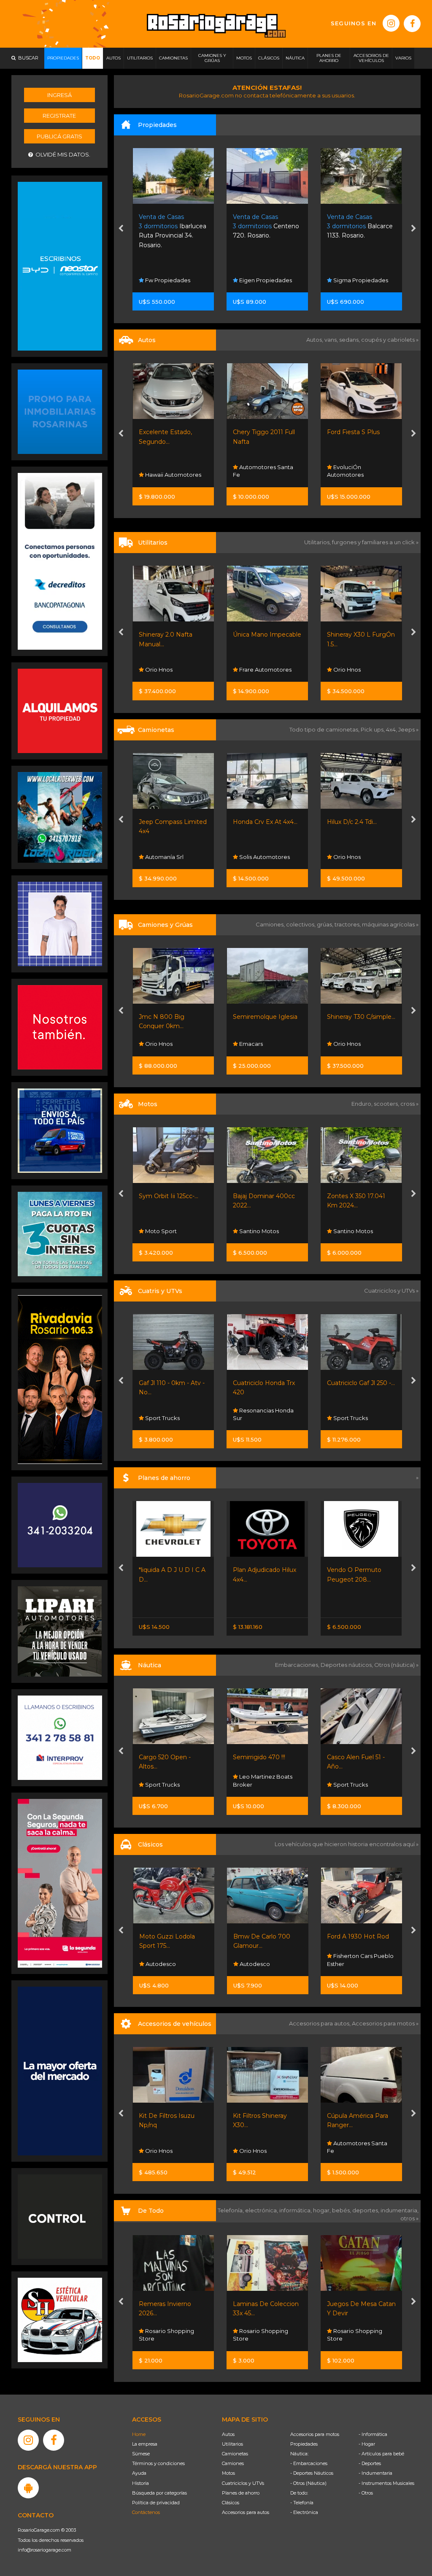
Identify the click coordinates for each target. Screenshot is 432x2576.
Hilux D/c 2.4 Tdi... (258, 822)
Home (139, 2434)
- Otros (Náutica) (308, 2483)
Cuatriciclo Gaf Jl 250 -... (267, 1383)
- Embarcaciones (309, 2463)
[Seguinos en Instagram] (391, 23)
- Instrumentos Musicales (386, 2483)
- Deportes (370, 2463)
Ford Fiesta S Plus (260, 432)
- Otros (366, 2493)
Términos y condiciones (158, 2463)
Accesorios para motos (383, 2023)
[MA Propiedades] (60, 1027)
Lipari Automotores (359, 1418)
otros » (409, 2218)
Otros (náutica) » (396, 1665)
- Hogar (367, 2444)
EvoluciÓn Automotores (252, 471)
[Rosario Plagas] (60, 2216)
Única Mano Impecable (173, 635)
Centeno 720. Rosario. (172, 226)
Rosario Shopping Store (167, 2335)
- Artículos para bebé (381, 2454)
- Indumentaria (375, 2473)
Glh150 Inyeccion (352, 1196)
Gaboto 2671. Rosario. (358, 226)
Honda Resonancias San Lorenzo (357, 1227)
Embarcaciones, (298, 1665)
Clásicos (231, 2503)
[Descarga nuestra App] (28, 2488)
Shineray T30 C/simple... (267, 1017)
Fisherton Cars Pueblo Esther (266, 1960)
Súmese (141, 2454)
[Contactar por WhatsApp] (60, 411)
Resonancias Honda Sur (170, 1414)
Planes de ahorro (241, 2493)
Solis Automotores (170, 857)
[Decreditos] (60, 561)
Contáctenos (146, 2512)
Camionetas (235, 2454)
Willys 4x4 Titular (351, 1936)
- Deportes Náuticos (312, 2473)
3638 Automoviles (357, 670)
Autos (228, 2434)
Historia (140, 2483)
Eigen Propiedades (171, 280)
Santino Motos (165, 1231)
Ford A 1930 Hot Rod (264, 1936)
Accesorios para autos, (320, 2023)
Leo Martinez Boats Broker (169, 1780)
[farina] (60, 2071)
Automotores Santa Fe (169, 471)
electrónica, (262, 2210)
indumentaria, (400, 2210)
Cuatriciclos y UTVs (243, 2483)
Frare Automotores (171, 670)
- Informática (373, 2434)
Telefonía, (231, 2210)
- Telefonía (302, 2503)
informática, (296, 2210)
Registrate (59, 116)
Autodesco (160, 1964)
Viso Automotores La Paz (359, 853)
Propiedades (304, 2444)
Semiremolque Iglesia (171, 1017)
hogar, (323, 2210)
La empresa (145, 2444)
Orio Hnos (253, 670)
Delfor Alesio (350, 475)
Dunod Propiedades (361, 280)
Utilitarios (232, 2444)
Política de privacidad (156, 2503)
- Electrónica (304, 2512)
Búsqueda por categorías (159, 2493)
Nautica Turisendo (357, 1785)
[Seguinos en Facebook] (412, 24)
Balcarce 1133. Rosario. (266, 226)
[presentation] (121, 230)
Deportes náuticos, (347, 1665)
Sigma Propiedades (266, 280)
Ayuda (139, 2473)
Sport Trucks (256, 1418)
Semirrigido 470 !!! (165, 1757)
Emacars (157, 1044)
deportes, (366, 2210)
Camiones (233, 2463)
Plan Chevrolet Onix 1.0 (360, 1570)
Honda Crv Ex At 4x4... (171, 822)
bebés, (342, 2210)
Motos (228, 2473)
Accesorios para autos (246, 2512)
